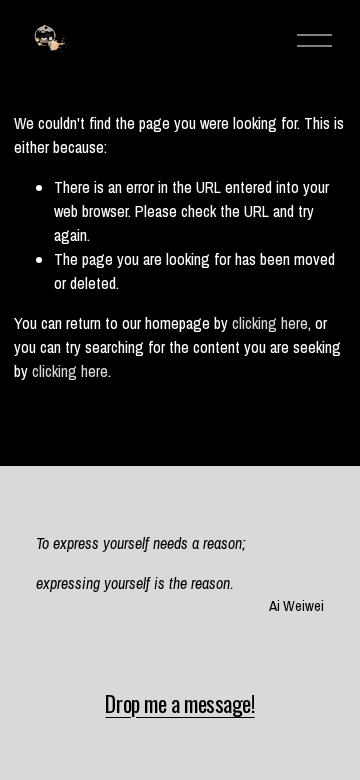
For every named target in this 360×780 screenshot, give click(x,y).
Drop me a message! (179, 703)
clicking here (270, 323)
